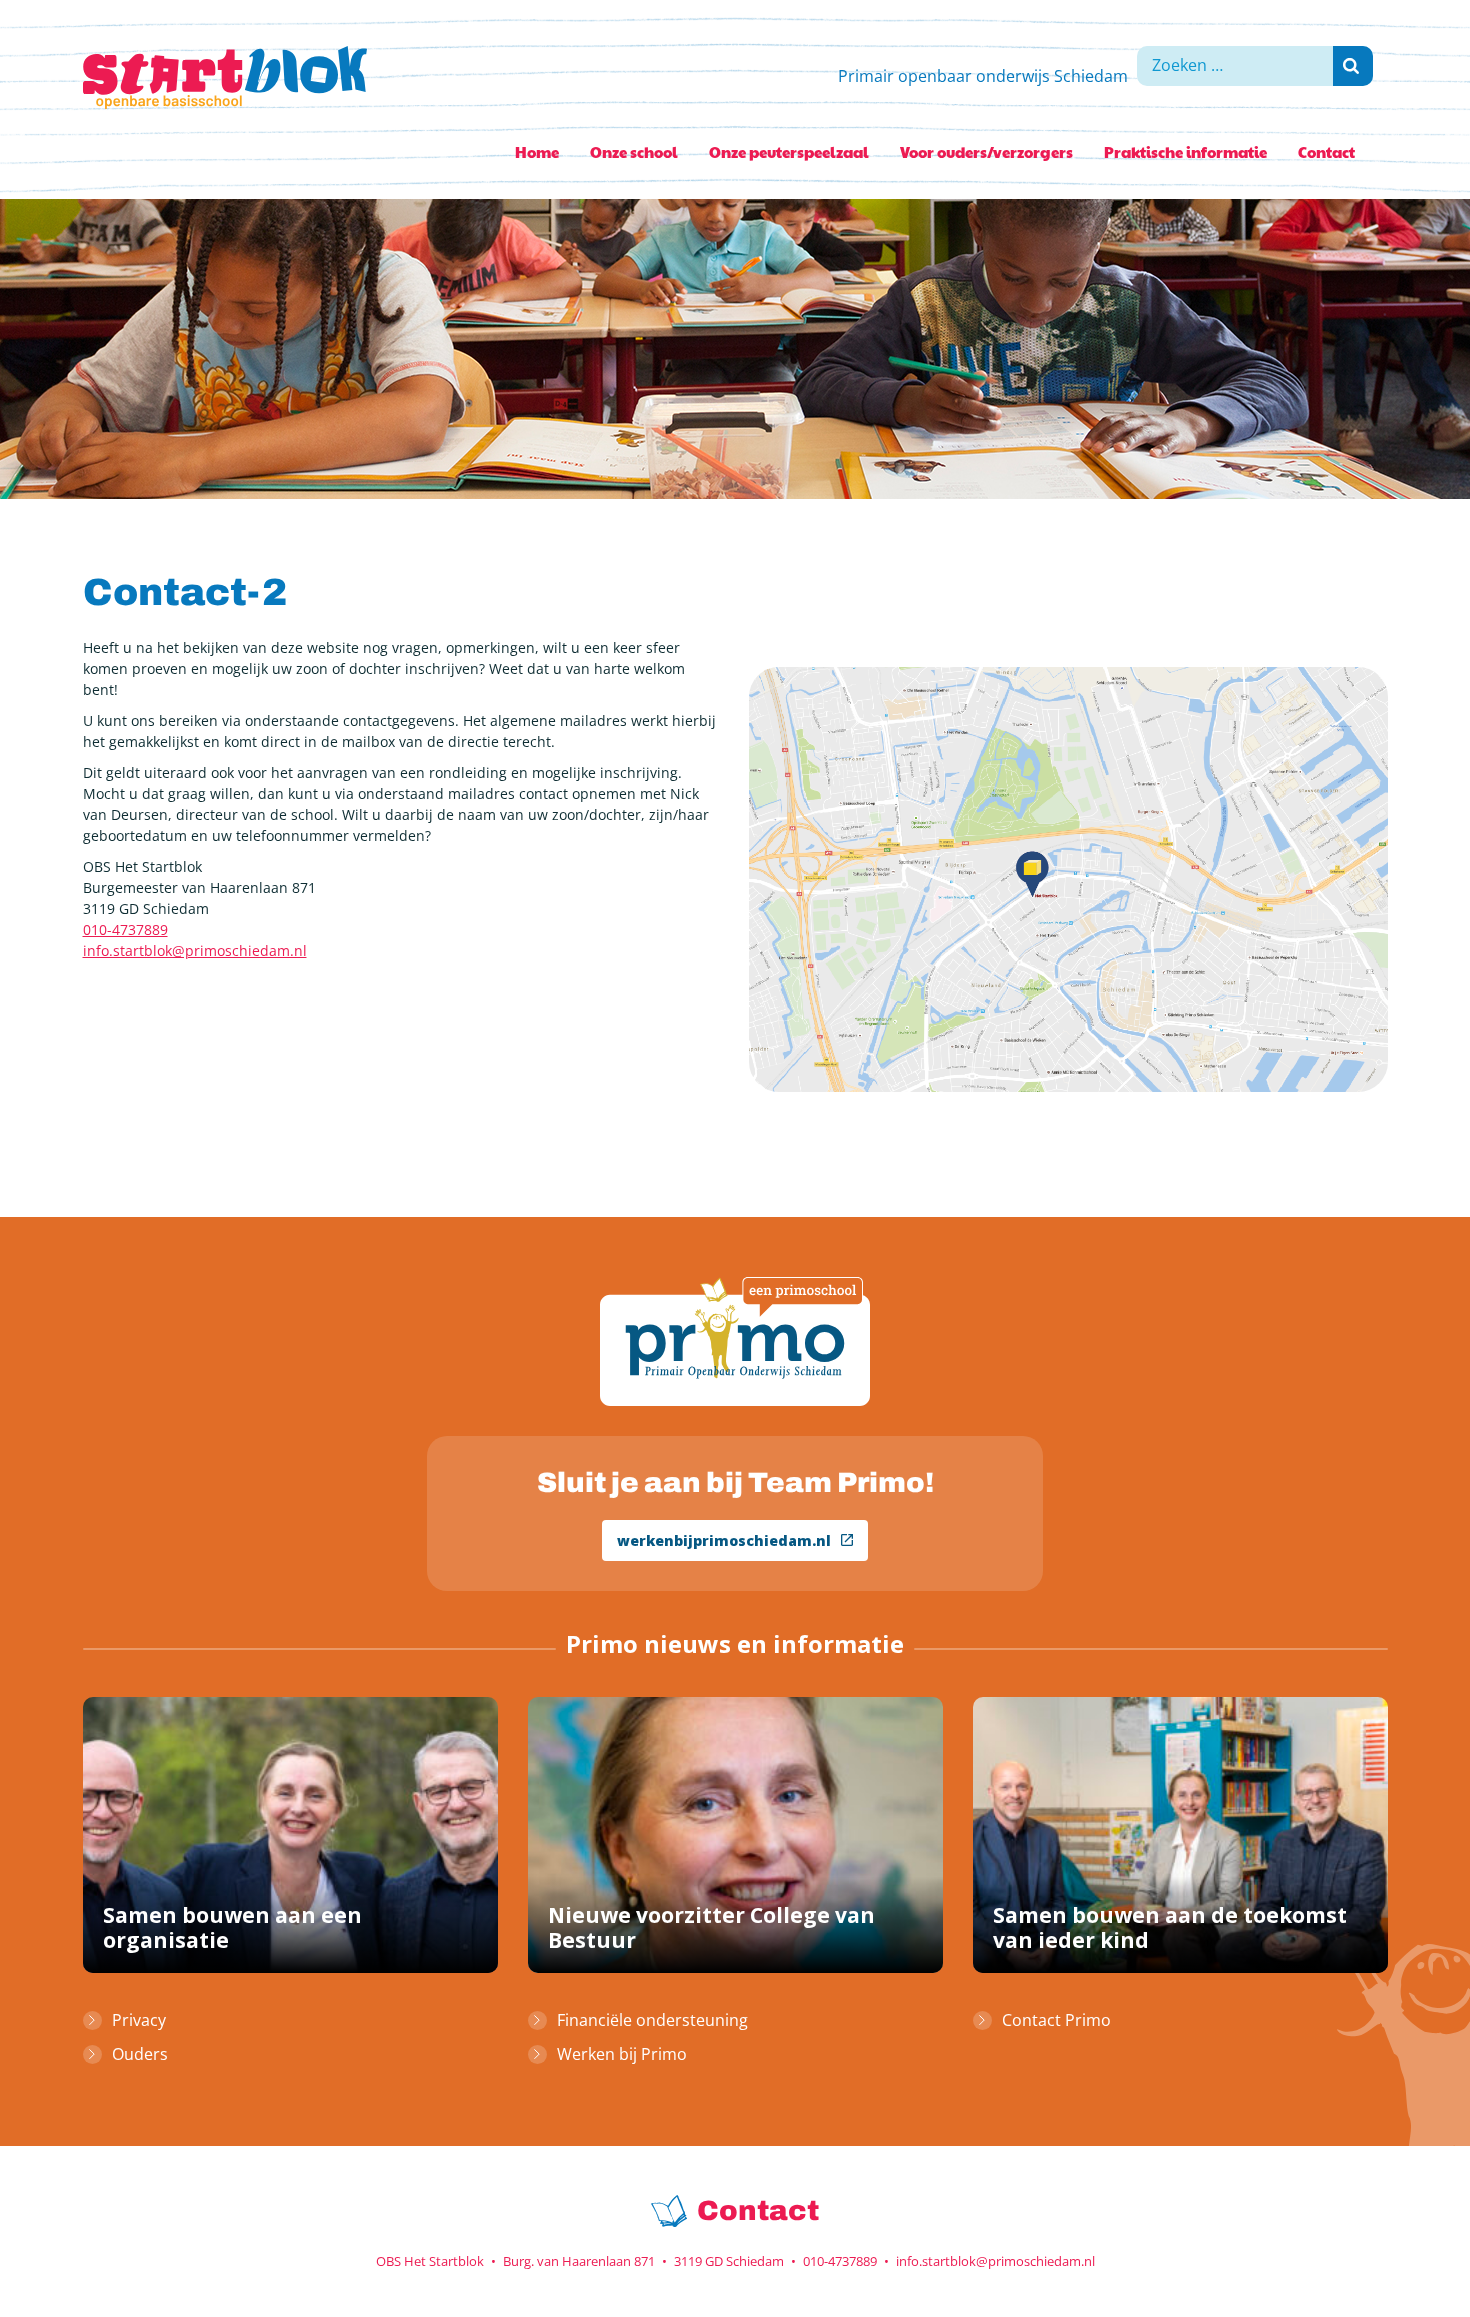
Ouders (140, 2054)
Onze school (634, 151)
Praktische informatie (1185, 151)
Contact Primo (1056, 2020)
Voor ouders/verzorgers (986, 151)
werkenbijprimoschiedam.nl (724, 1540)
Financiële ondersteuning (652, 2020)
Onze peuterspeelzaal (789, 151)
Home (537, 151)
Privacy (139, 2020)
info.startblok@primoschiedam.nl (195, 950)
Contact (1326, 151)
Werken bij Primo (622, 2054)
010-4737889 (125, 929)
